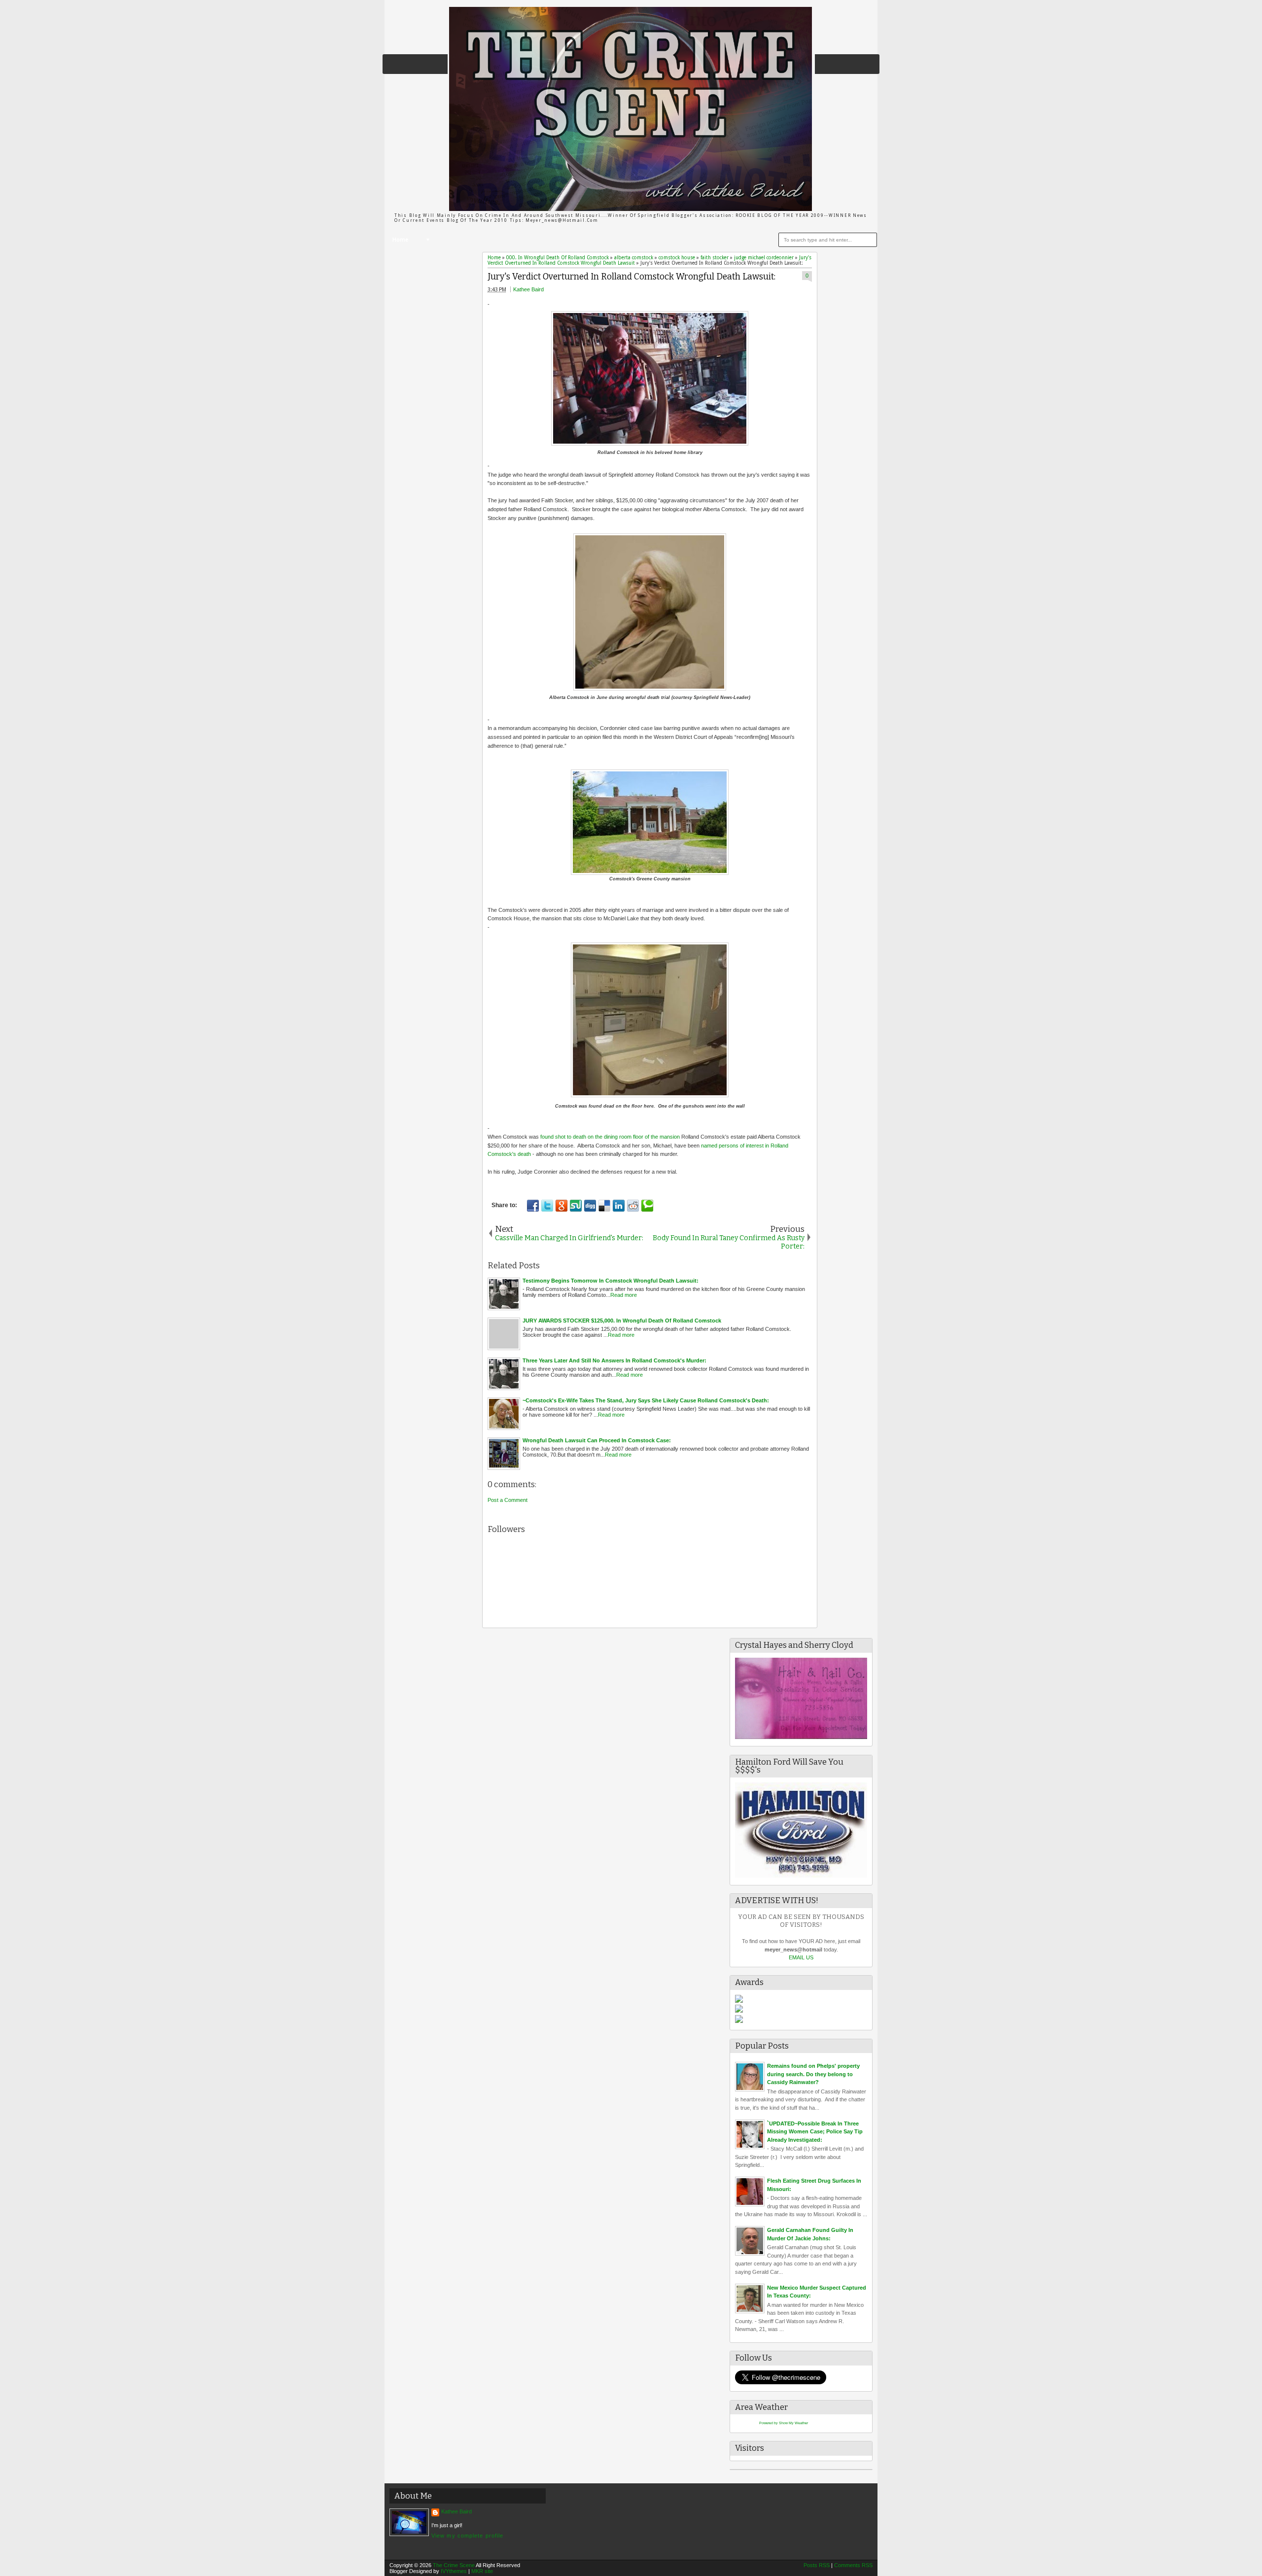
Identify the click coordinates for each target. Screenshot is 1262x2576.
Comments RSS (853, 2565)
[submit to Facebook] (533, 1206)
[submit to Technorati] (647, 1206)
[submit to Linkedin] (619, 1206)
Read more (624, 1295)
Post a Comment (508, 1500)
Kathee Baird (528, 289)
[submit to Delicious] (604, 1206)
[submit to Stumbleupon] (576, 1206)
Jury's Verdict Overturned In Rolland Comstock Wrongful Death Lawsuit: (631, 277)
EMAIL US (801, 1957)
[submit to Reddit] (633, 1206)
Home (400, 240)
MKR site (482, 2571)
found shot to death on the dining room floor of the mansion (610, 1137)
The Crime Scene (454, 2565)
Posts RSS (817, 2565)
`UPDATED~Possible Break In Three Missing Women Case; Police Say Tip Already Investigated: (815, 2132)
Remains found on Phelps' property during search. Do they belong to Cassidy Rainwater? (813, 2074)
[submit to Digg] (590, 1206)
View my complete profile (467, 2536)
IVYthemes (454, 2571)
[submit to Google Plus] (561, 1206)
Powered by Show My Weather (784, 2423)
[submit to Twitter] (547, 1206)
